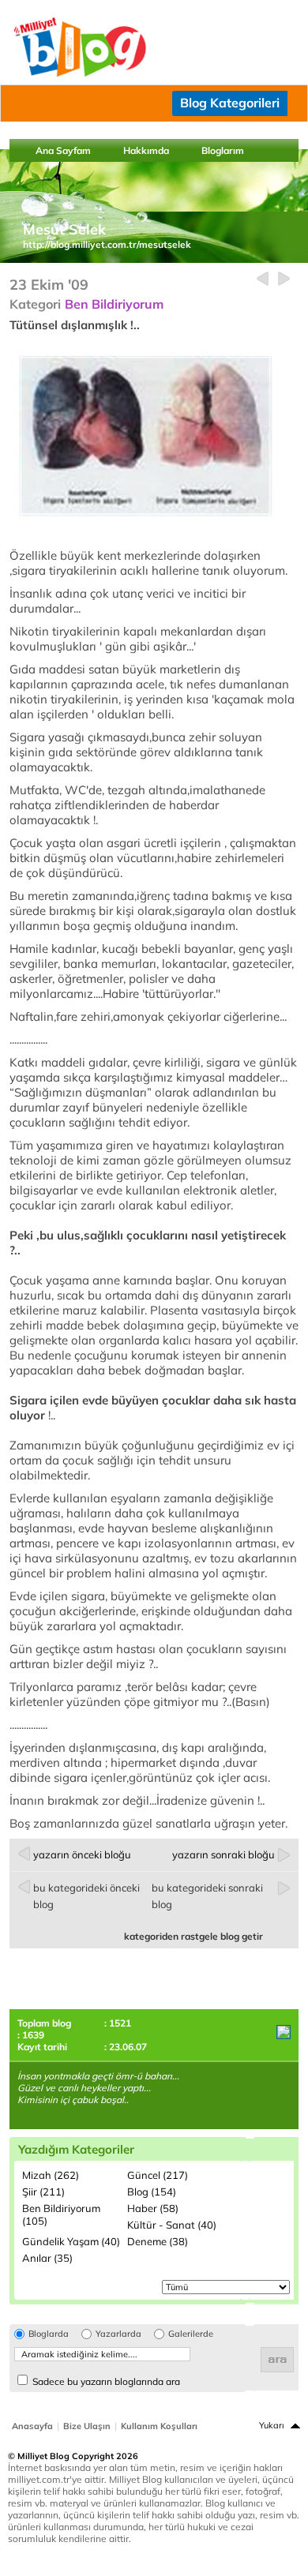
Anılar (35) (47, 2258)
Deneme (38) (158, 2241)
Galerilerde (191, 2334)
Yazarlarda (118, 2334)
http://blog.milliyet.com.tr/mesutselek (107, 244)
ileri (284, 279)
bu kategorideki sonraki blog (207, 1896)
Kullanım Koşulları (159, 2426)
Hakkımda (146, 150)
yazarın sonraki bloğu (223, 1854)
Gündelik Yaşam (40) (71, 2241)
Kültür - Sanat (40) (172, 2225)
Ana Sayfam (63, 150)
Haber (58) (153, 2208)
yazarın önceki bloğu (82, 1854)
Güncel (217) (158, 2175)
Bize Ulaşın (87, 2426)
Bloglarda (49, 2334)
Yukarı (272, 2425)
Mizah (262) (51, 2175)
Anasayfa (32, 2426)
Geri (263, 279)
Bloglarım (223, 150)
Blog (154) (152, 2192)
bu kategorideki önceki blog (86, 1896)
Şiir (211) (43, 2192)
